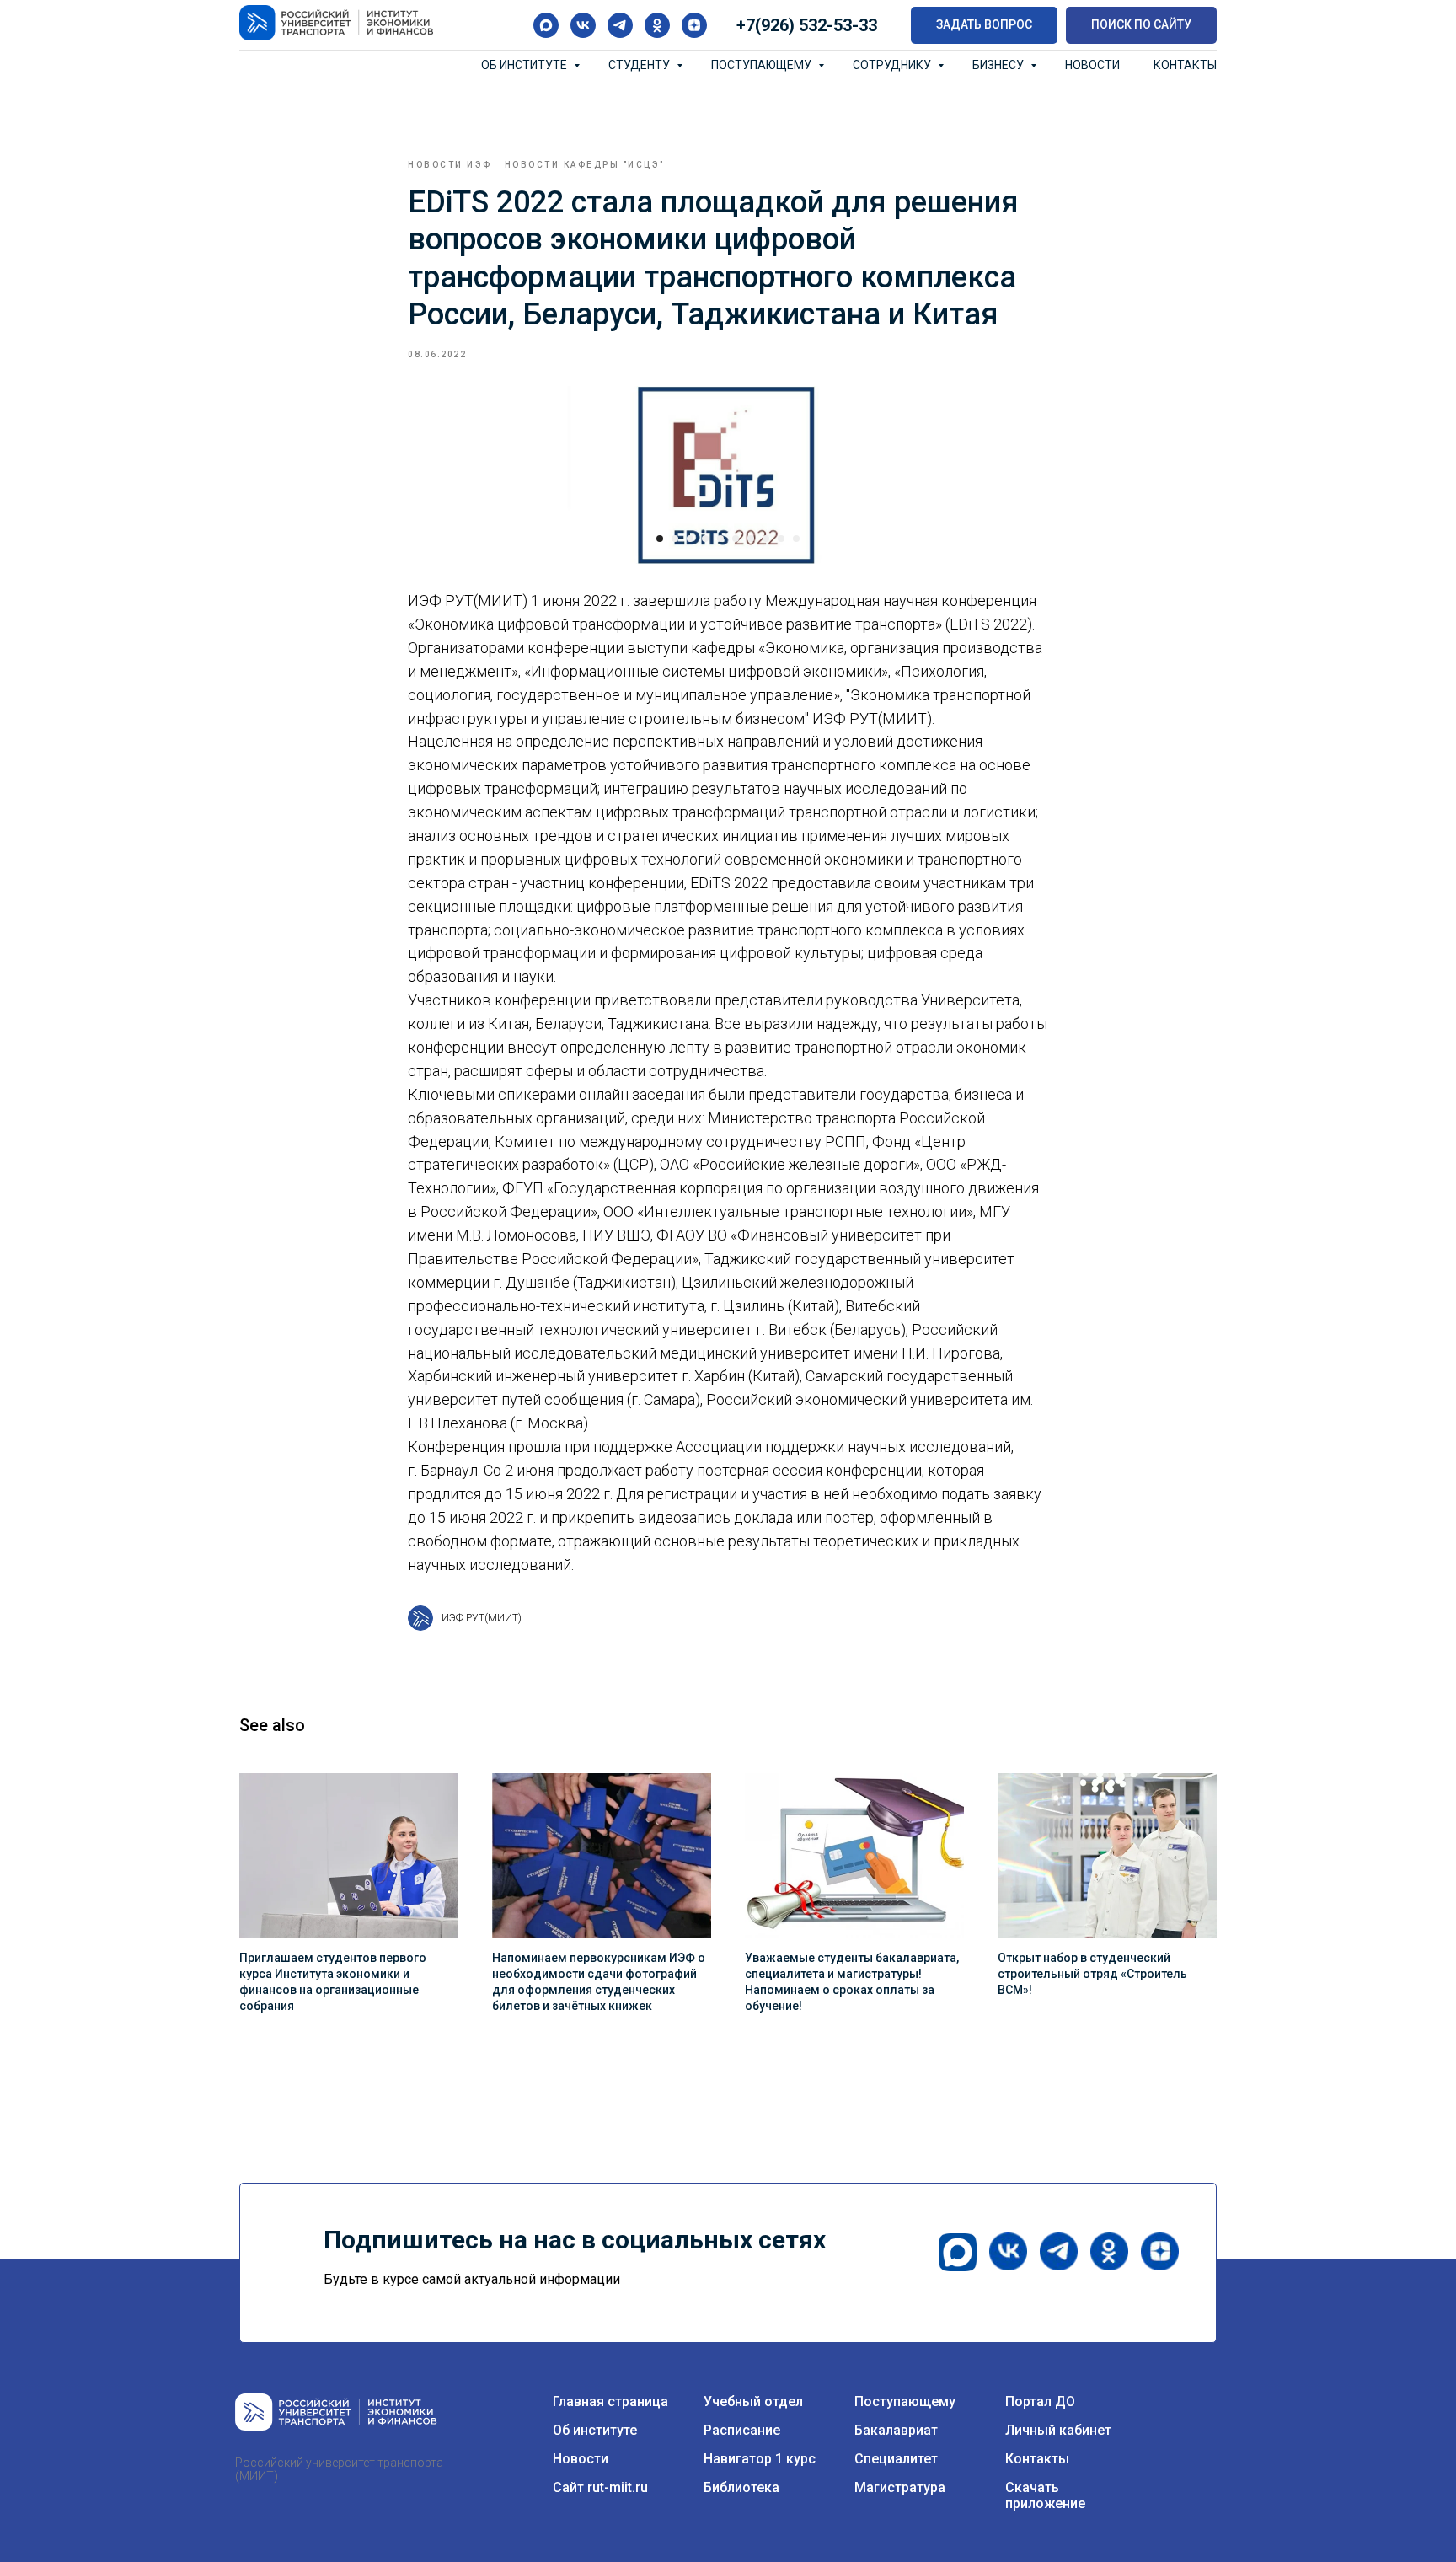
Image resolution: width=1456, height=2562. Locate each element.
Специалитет (896, 2459)
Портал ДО (1040, 2401)
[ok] (657, 25)
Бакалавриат (896, 2430)
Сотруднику (893, 65)
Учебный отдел (753, 2401)
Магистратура (900, 2487)
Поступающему (763, 65)
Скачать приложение (1045, 2495)
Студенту (640, 65)
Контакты (1185, 65)
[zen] (694, 25)
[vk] (583, 25)
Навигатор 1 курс (760, 2459)
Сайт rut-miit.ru (600, 2487)
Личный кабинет (1058, 2430)
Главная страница (610, 2401)
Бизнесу (999, 65)
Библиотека (741, 2487)
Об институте (525, 65)
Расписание (742, 2430)
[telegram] (620, 25)
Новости (1092, 65)
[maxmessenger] (546, 25)
